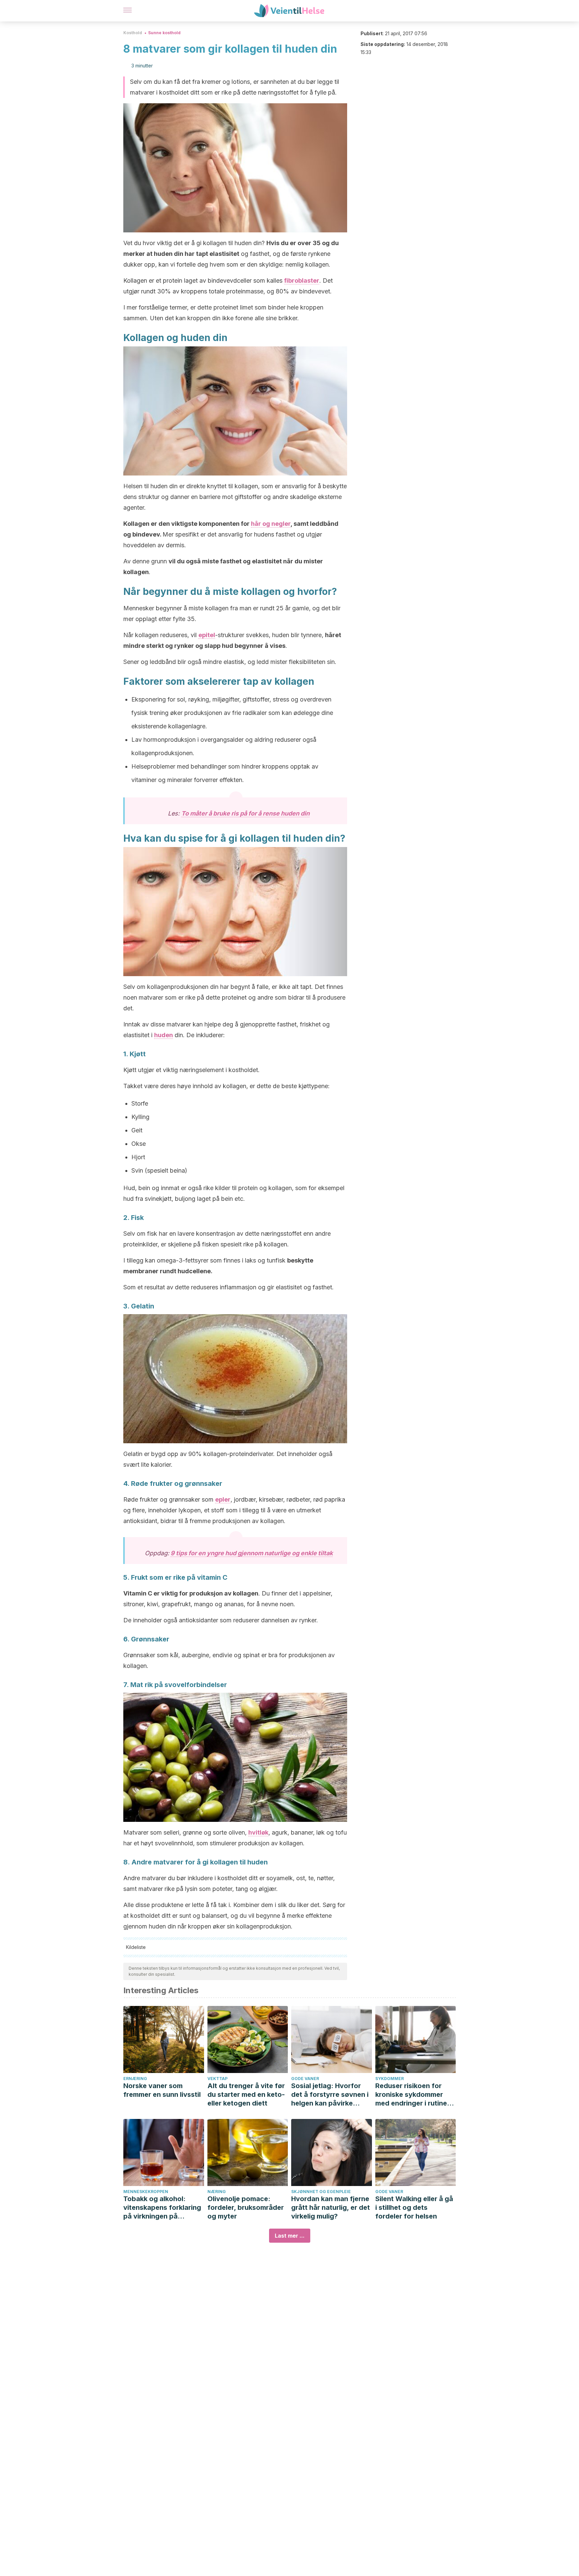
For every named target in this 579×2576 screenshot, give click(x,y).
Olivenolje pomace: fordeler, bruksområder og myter (246, 2207)
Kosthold (133, 33)
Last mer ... (290, 2236)
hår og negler (271, 524)
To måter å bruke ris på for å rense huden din (245, 813)
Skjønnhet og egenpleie (321, 2192)
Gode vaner (305, 2079)
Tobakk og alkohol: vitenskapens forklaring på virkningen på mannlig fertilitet (162, 2208)
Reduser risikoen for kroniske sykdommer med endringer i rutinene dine (415, 2095)
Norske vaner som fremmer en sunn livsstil (162, 2090)
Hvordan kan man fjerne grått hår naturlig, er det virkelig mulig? (331, 2207)
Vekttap (217, 2079)
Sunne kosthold (164, 33)
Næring (217, 2192)
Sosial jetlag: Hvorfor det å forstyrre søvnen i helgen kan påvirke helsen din (330, 2095)
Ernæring (135, 2079)
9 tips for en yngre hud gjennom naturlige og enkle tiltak (252, 1553)
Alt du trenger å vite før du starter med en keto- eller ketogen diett (246, 2094)
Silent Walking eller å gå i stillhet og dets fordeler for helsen (414, 2207)
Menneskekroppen (146, 2192)
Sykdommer (390, 2079)
